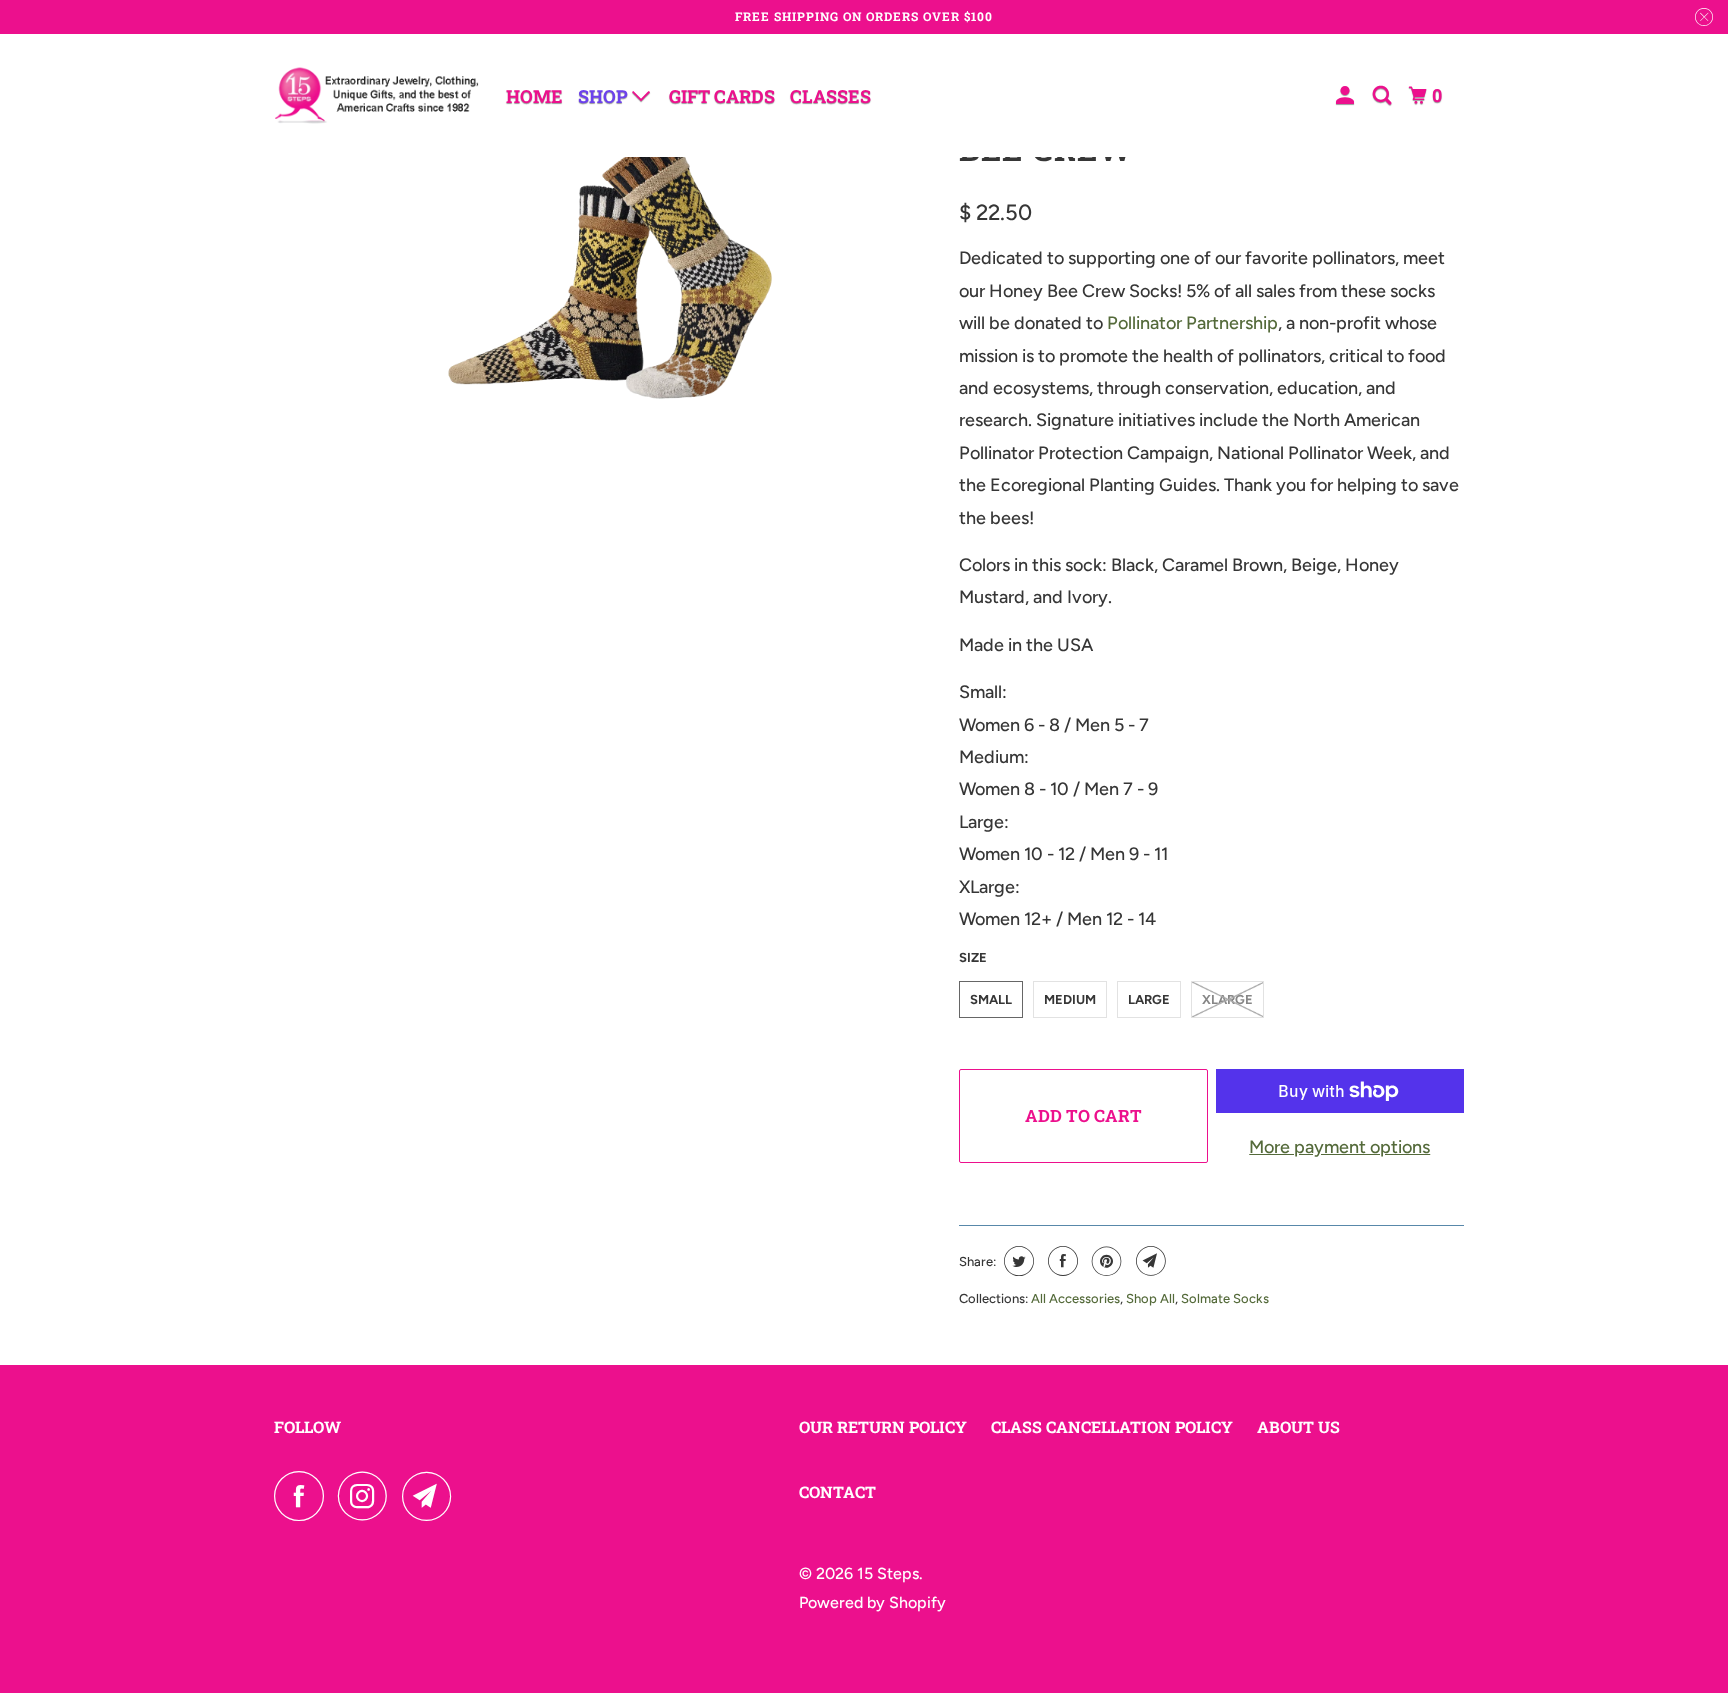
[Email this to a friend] (1148, 1261)
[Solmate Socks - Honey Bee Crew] (611, 272)
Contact (837, 1491)
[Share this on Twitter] (1016, 1261)
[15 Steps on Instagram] (368, 1496)
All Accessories (1075, 1298)
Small (991, 999)
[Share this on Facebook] (1060, 1261)
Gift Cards (722, 96)
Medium (1070, 999)
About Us (1298, 1426)
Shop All (1150, 1298)
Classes (830, 96)
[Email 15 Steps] (432, 1496)
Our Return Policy (883, 1426)
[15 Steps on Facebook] (304, 1496)
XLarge (1227, 999)
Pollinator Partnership (1192, 323)
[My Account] (1347, 95)
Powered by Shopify (872, 1602)
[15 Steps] (376, 95)
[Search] (1384, 95)
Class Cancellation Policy (1112, 1426)
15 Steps (888, 1573)
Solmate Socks (1225, 1298)
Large (1149, 999)
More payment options (1339, 1147)
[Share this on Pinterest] (1104, 1261)
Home (534, 96)
